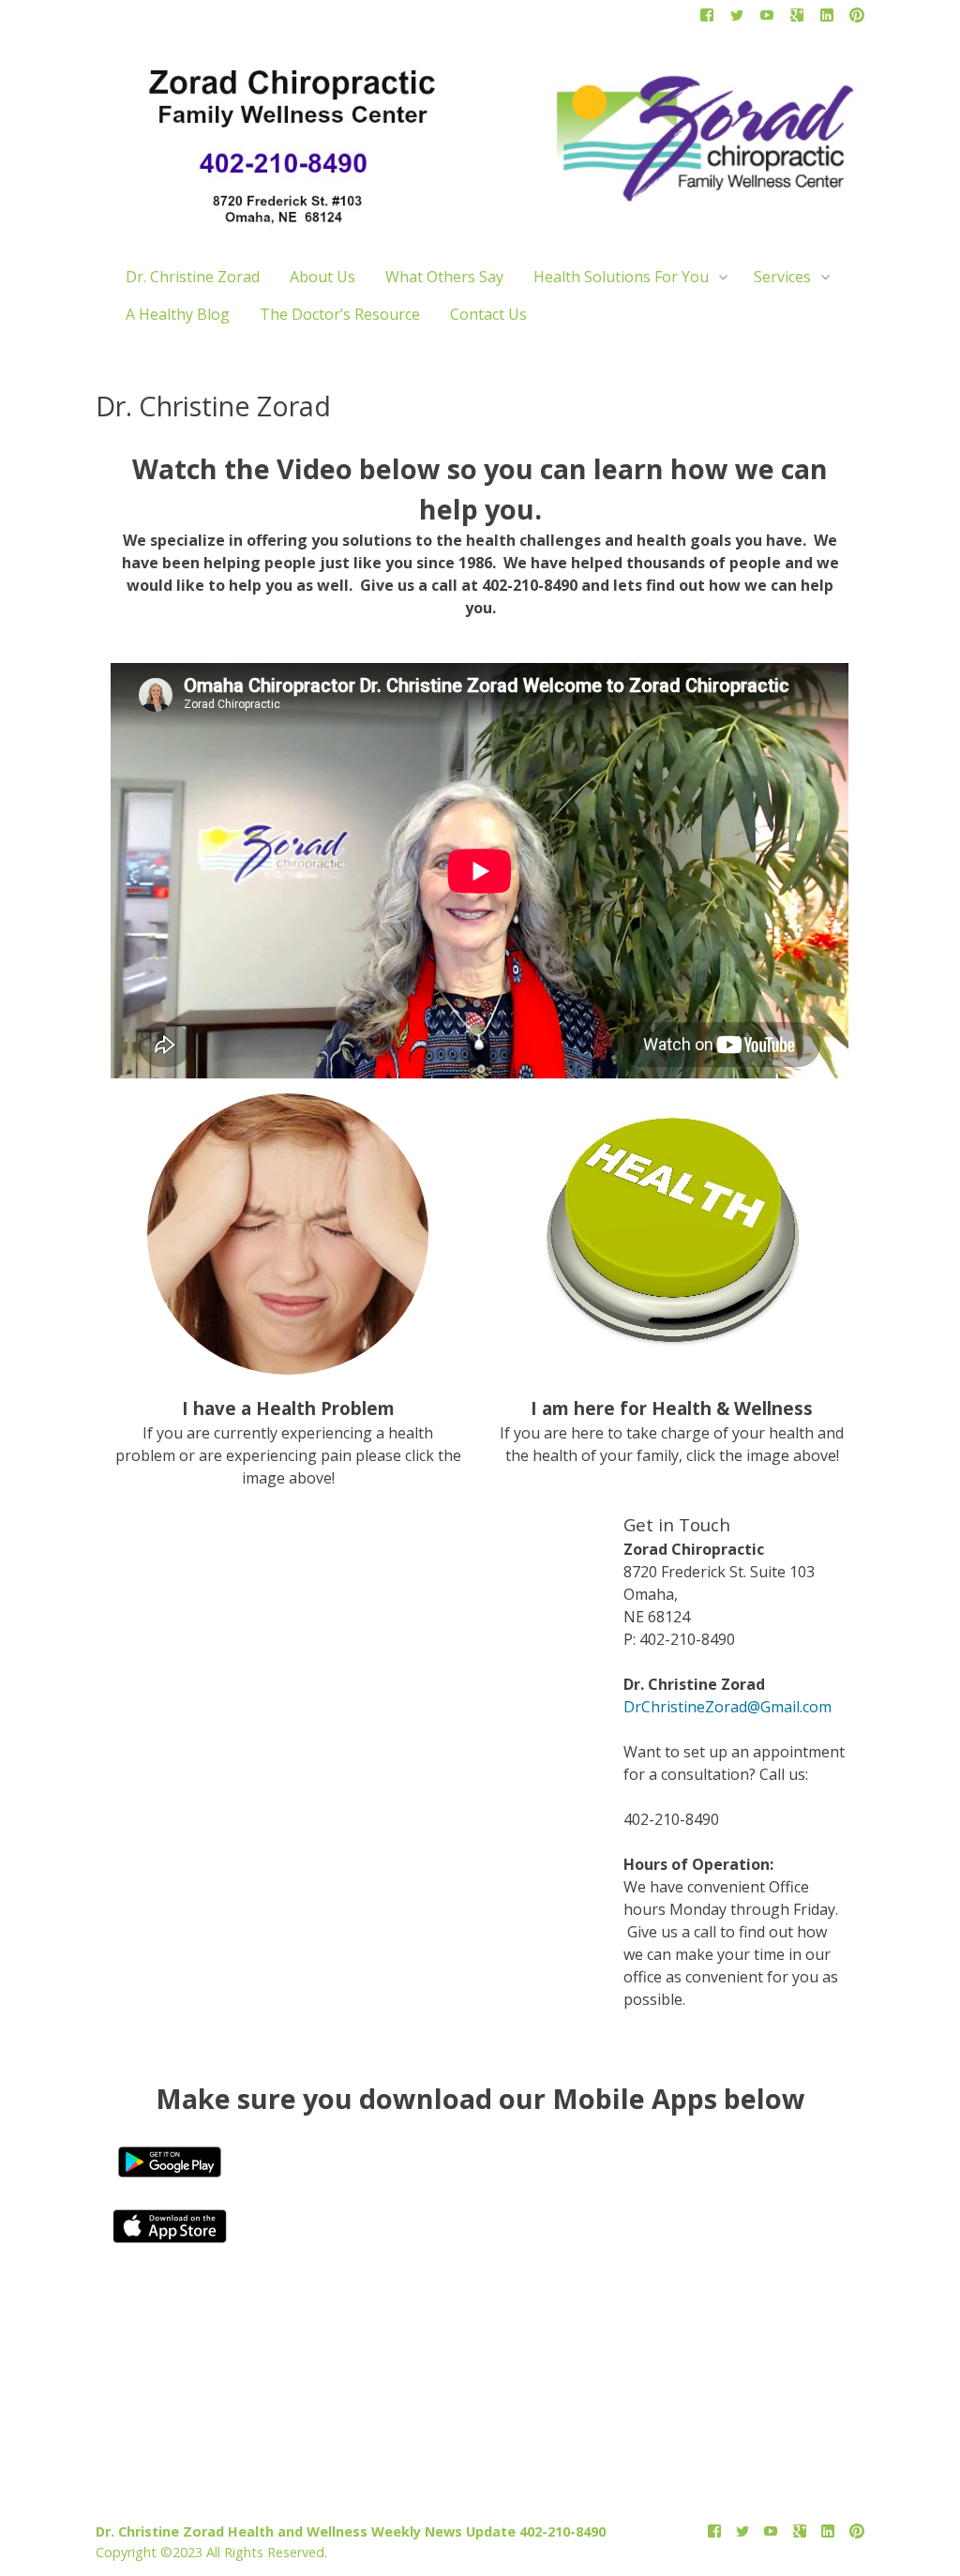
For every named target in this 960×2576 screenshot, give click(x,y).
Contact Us (488, 314)
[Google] (797, 19)
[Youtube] (767, 19)
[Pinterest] (857, 19)
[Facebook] (707, 19)
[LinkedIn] (827, 19)
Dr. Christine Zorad (193, 277)
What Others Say (444, 277)
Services (782, 277)
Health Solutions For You (621, 277)
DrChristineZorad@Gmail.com (727, 1707)
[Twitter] (737, 19)
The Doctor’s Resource (340, 314)
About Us (322, 277)
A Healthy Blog (178, 314)
